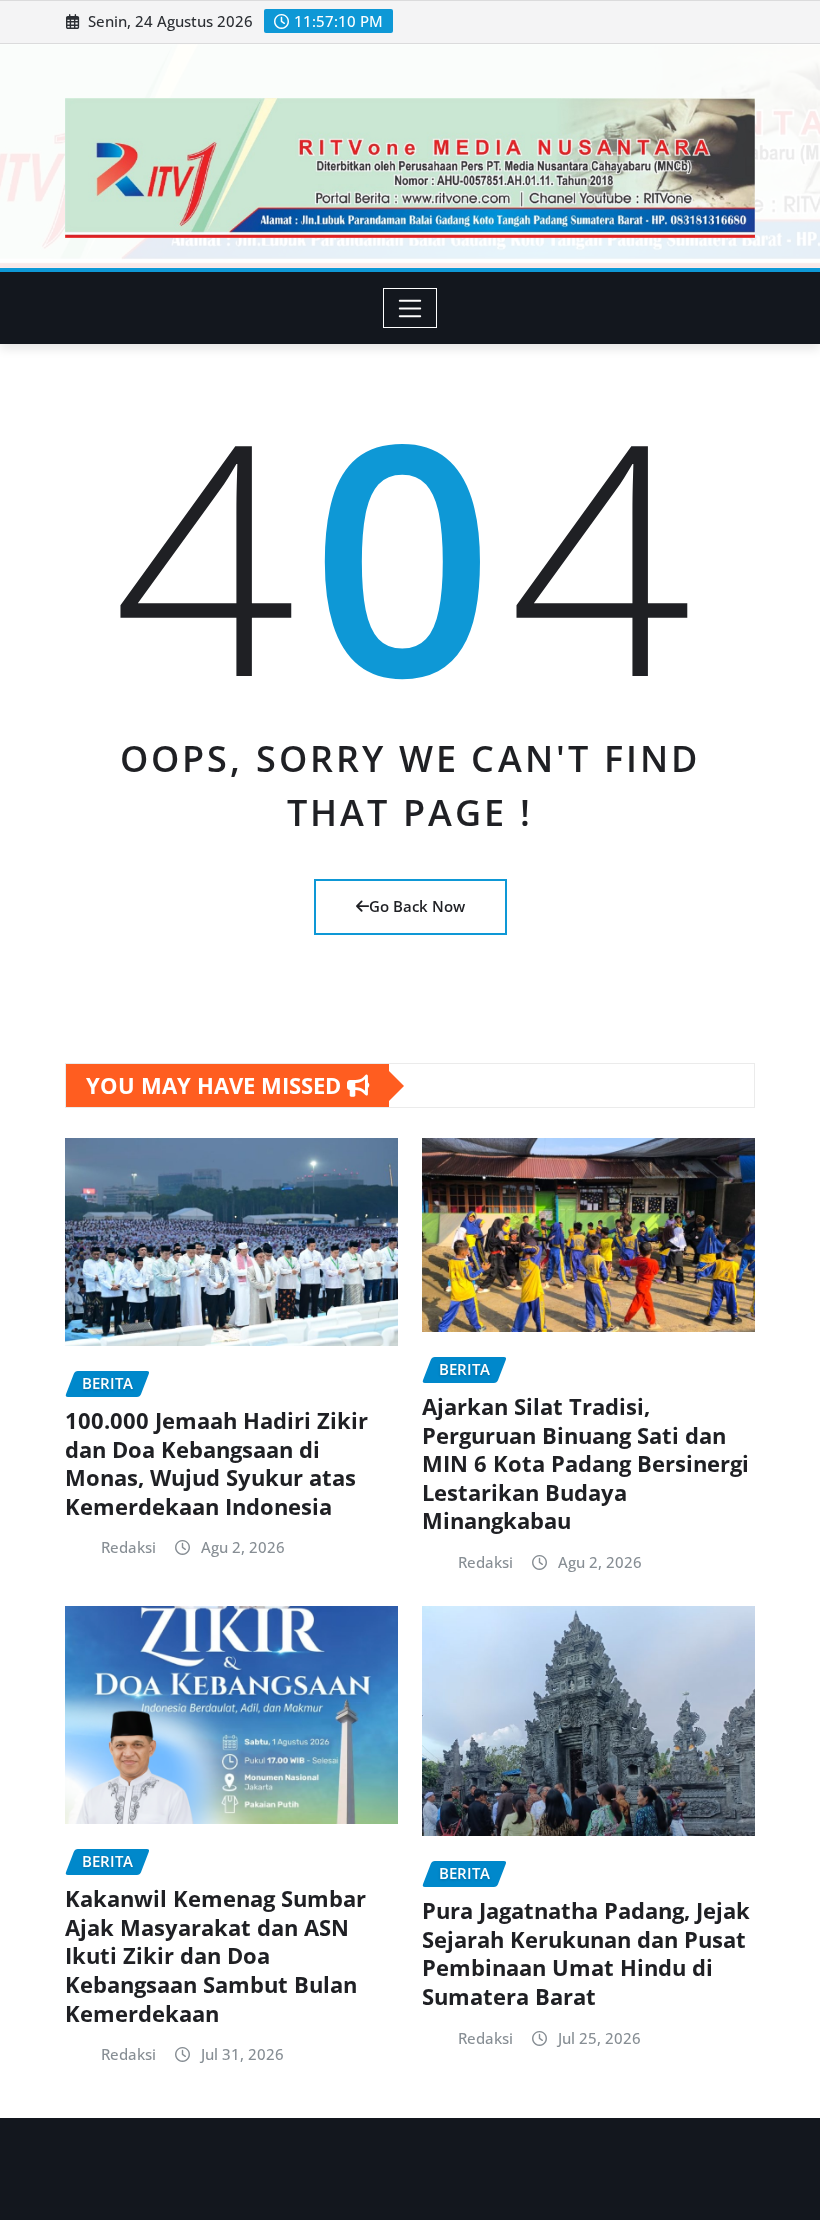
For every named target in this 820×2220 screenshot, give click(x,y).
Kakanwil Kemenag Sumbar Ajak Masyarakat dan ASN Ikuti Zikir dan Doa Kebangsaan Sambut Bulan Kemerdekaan (215, 1955)
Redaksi (128, 1547)
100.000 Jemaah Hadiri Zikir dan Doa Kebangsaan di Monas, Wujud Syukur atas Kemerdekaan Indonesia (216, 1463)
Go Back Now (417, 906)
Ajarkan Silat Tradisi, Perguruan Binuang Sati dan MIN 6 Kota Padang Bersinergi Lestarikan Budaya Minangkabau (585, 1463)
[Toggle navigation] (410, 308)
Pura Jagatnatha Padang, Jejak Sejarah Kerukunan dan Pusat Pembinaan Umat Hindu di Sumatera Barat (586, 1953)
